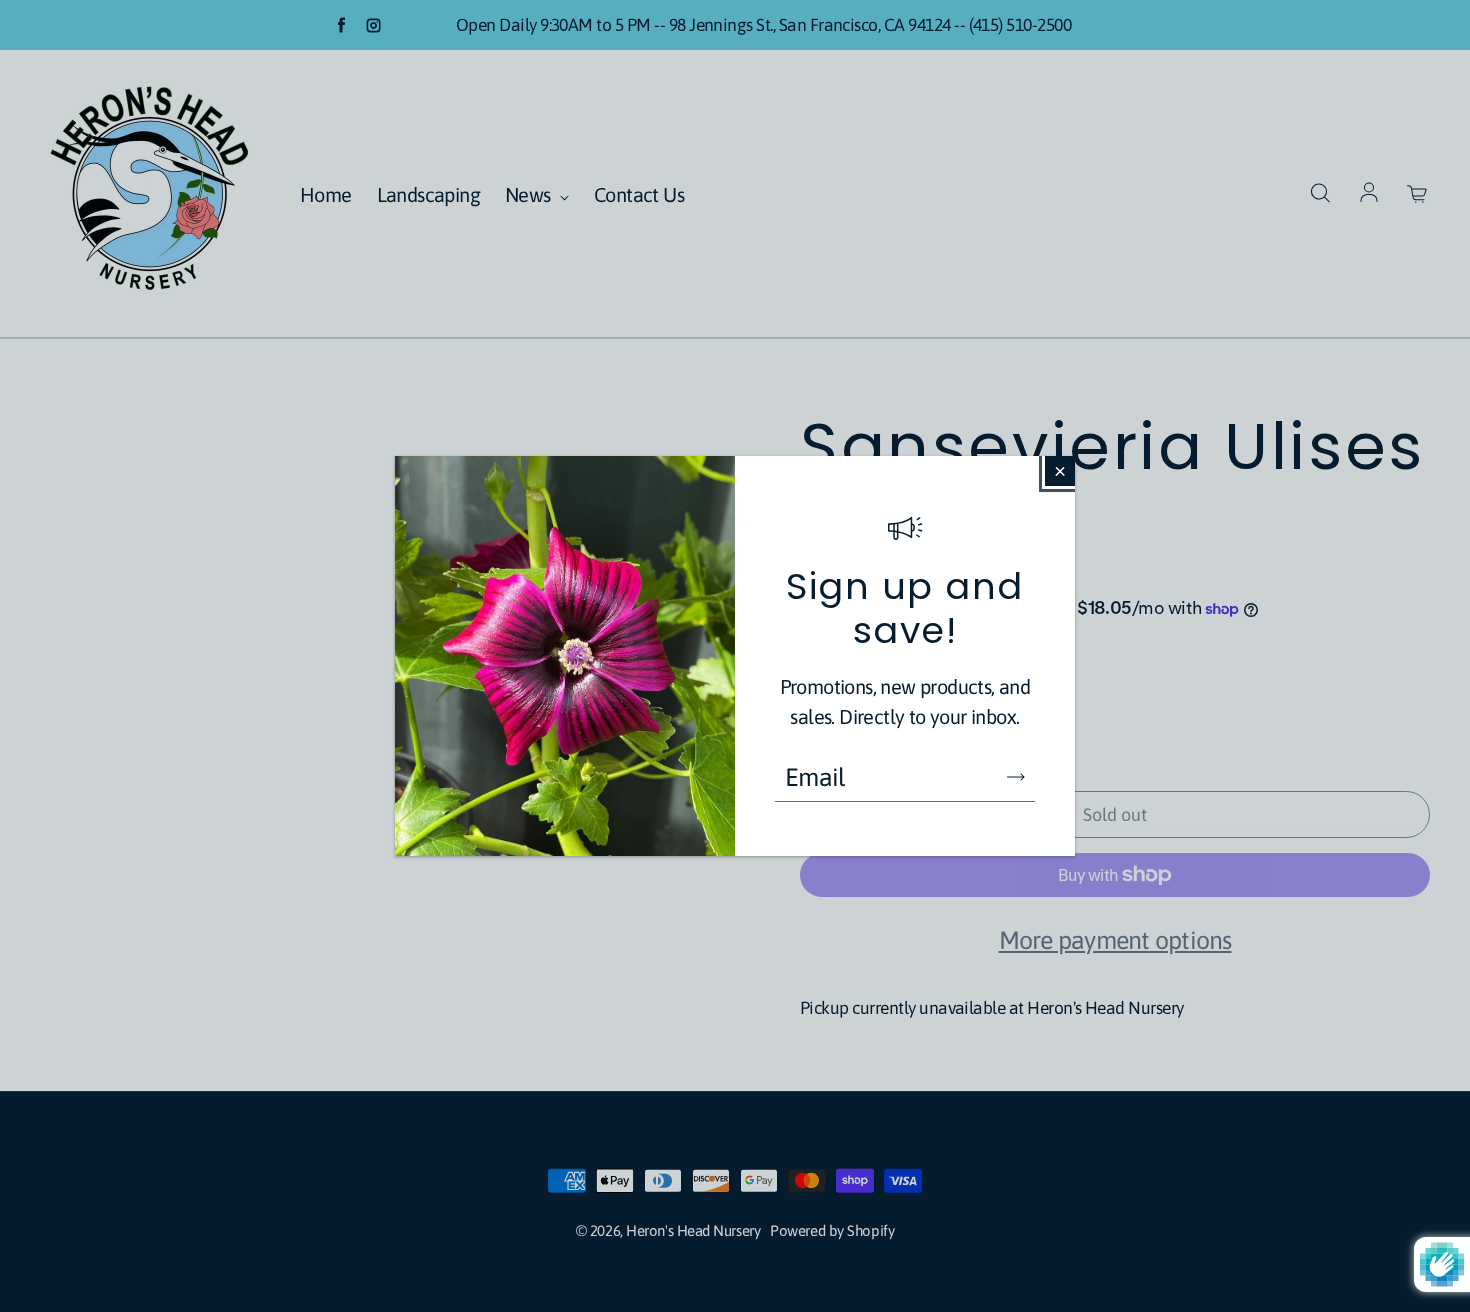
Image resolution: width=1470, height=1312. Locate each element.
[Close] (1060, 471)
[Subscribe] (1016, 777)
